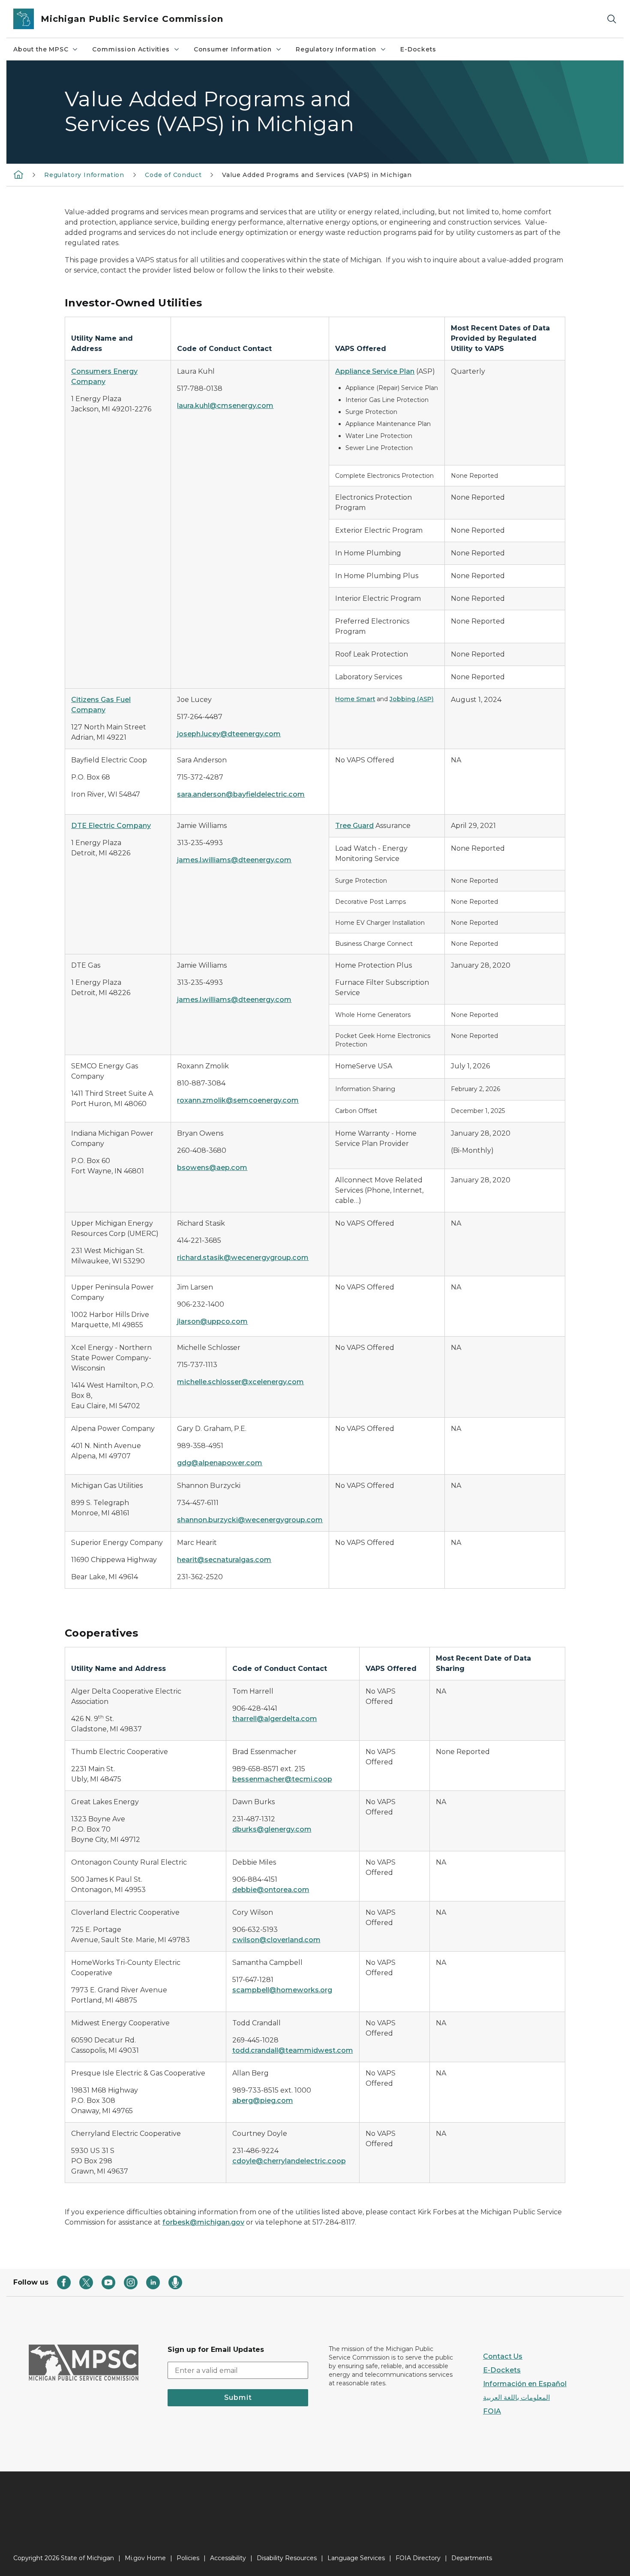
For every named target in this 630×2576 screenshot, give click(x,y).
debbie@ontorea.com (271, 1890)
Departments (472, 2558)
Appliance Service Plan (375, 371)
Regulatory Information (336, 49)
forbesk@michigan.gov (203, 2222)
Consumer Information (233, 49)
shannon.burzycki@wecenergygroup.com (250, 1520)
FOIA (492, 2411)
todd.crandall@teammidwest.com (293, 2050)
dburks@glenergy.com (272, 1829)
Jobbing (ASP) (412, 699)
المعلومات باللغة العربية (516, 2398)
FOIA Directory (418, 2558)
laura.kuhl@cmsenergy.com (225, 406)
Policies (188, 2558)
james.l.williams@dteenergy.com (234, 860)
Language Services (356, 2558)
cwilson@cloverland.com (276, 1940)
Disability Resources (287, 2558)
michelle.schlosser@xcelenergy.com (240, 1382)
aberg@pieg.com (263, 2101)
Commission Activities (131, 49)
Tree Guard (354, 826)
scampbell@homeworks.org (282, 1990)
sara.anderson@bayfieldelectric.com (241, 794)
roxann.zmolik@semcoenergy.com (238, 1100)
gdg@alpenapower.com (220, 1463)
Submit (238, 2398)
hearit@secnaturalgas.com (224, 1560)
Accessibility (228, 2558)
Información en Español (525, 2384)
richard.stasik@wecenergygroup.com (243, 1258)
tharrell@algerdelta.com (275, 1719)
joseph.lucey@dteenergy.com (229, 734)
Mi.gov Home (145, 2558)
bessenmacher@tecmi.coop (282, 1779)
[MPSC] (18, 174)
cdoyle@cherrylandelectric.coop (289, 2161)
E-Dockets (418, 49)
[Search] (612, 19)
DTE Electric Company (111, 826)
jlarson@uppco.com (212, 1321)
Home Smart (355, 699)
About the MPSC (41, 49)
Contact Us (503, 2356)
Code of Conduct (173, 175)
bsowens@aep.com (212, 1168)
